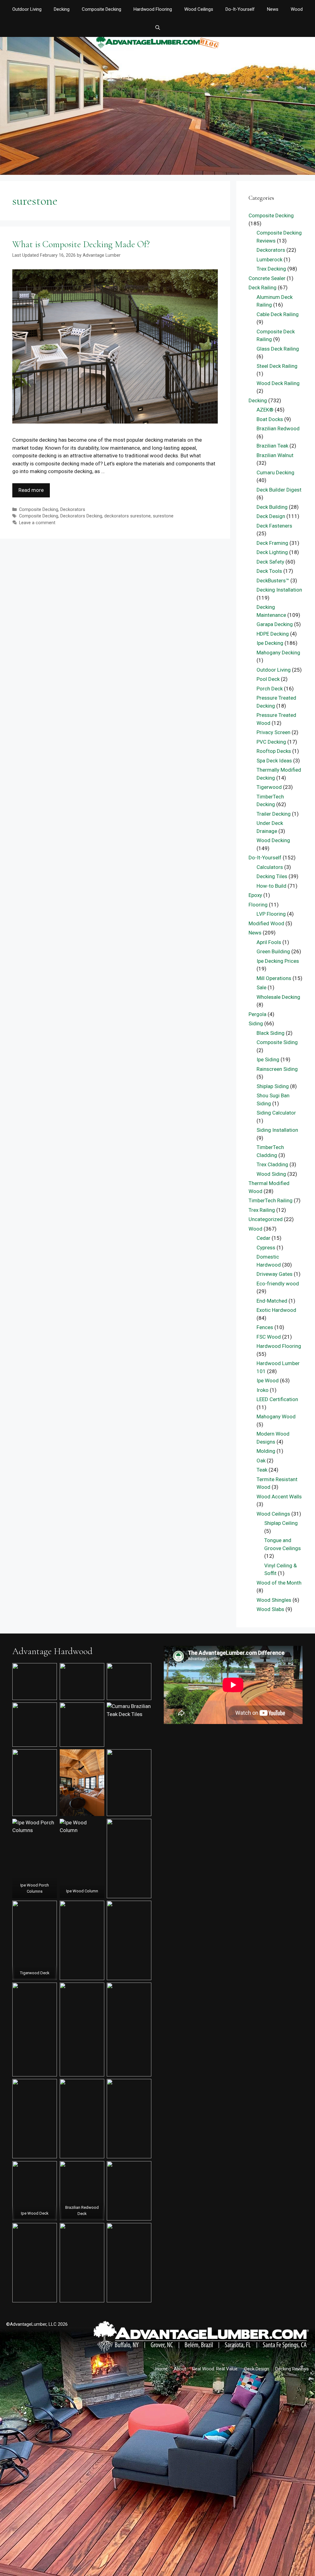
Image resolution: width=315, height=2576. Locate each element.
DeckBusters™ (273, 581)
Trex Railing (262, 1210)
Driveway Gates (275, 1274)
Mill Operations (274, 978)
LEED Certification (277, 1399)
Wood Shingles (274, 1600)
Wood (297, 9)
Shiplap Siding (273, 1086)
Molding (266, 1451)
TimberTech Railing (271, 1200)
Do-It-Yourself (240, 9)
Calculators (270, 867)
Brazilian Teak (272, 446)
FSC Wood (269, 1337)
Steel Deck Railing (277, 366)
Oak (261, 1461)
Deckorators (73, 510)
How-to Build (271, 886)
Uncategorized (266, 1219)
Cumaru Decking (275, 472)
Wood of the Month (279, 1583)
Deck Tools (269, 571)
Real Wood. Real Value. (215, 2369)
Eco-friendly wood (278, 1284)
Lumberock (269, 259)
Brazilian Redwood (278, 428)
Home (161, 2369)
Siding (256, 1023)
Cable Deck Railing (278, 314)
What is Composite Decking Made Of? (81, 244)
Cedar (263, 1238)
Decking (62, 9)
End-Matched (272, 1301)
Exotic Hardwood (276, 1310)
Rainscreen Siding (277, 1069)
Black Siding (271, 1033)
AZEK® (265, 410)
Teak (262, 1470)
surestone (163, 516)
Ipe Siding (268, 1059)
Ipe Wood (268, 1380)
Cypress (266, 1248)
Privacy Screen (273, 732)
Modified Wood (266, 923)
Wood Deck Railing (278, 383)
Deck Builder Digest (279, 490)
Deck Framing (272, 543)
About (180, 2369)
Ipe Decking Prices (278, 961)
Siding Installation (277, 1130)
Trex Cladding (272, 1164)
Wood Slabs (270, 1609)
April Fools (269, 942)
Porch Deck (270, 689)
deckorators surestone (128, 516)
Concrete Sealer (267, 278)
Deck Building (272, 507)
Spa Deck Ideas (274, 761)
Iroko (263, 1390)
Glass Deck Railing (278, 349)
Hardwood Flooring (153, 9)
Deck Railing (263, 287)
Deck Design (271, 516)
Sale (261, 987)
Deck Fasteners (274, 526)
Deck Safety (270, 562)
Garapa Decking (275, 624)
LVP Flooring (271, 914)
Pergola (257, 1014)
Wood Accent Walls (279, 1497)
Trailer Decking (274, 814)
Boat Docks (270, 419)
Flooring (258, 905)
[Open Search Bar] (157, 28)
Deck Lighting (272, 552)
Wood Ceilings (199, 9)
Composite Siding (277, 1042)
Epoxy (255, 895)
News (273, 9)
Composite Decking (102, 9)
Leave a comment (37, 523)
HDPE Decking (273, 634)
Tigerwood (269, 787)
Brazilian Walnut (275, 455)
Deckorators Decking (81, 516)
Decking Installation (279, 590)
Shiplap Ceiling (281, 1523)
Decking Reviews (292, 2369)
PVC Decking (271, 742)
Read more (31, 490)
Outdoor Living (27, 9)
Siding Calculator (276, 1113)
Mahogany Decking (278, 653)
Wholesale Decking (278, 997)
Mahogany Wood (276, 1417)
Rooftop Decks (274, 751)
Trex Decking (271, 269)
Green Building (273, 951)
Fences (265, 1327)
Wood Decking (273, 840)
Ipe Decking (270, 643)
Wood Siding (271, 1174)
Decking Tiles (272, 876)
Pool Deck (268, 679)
